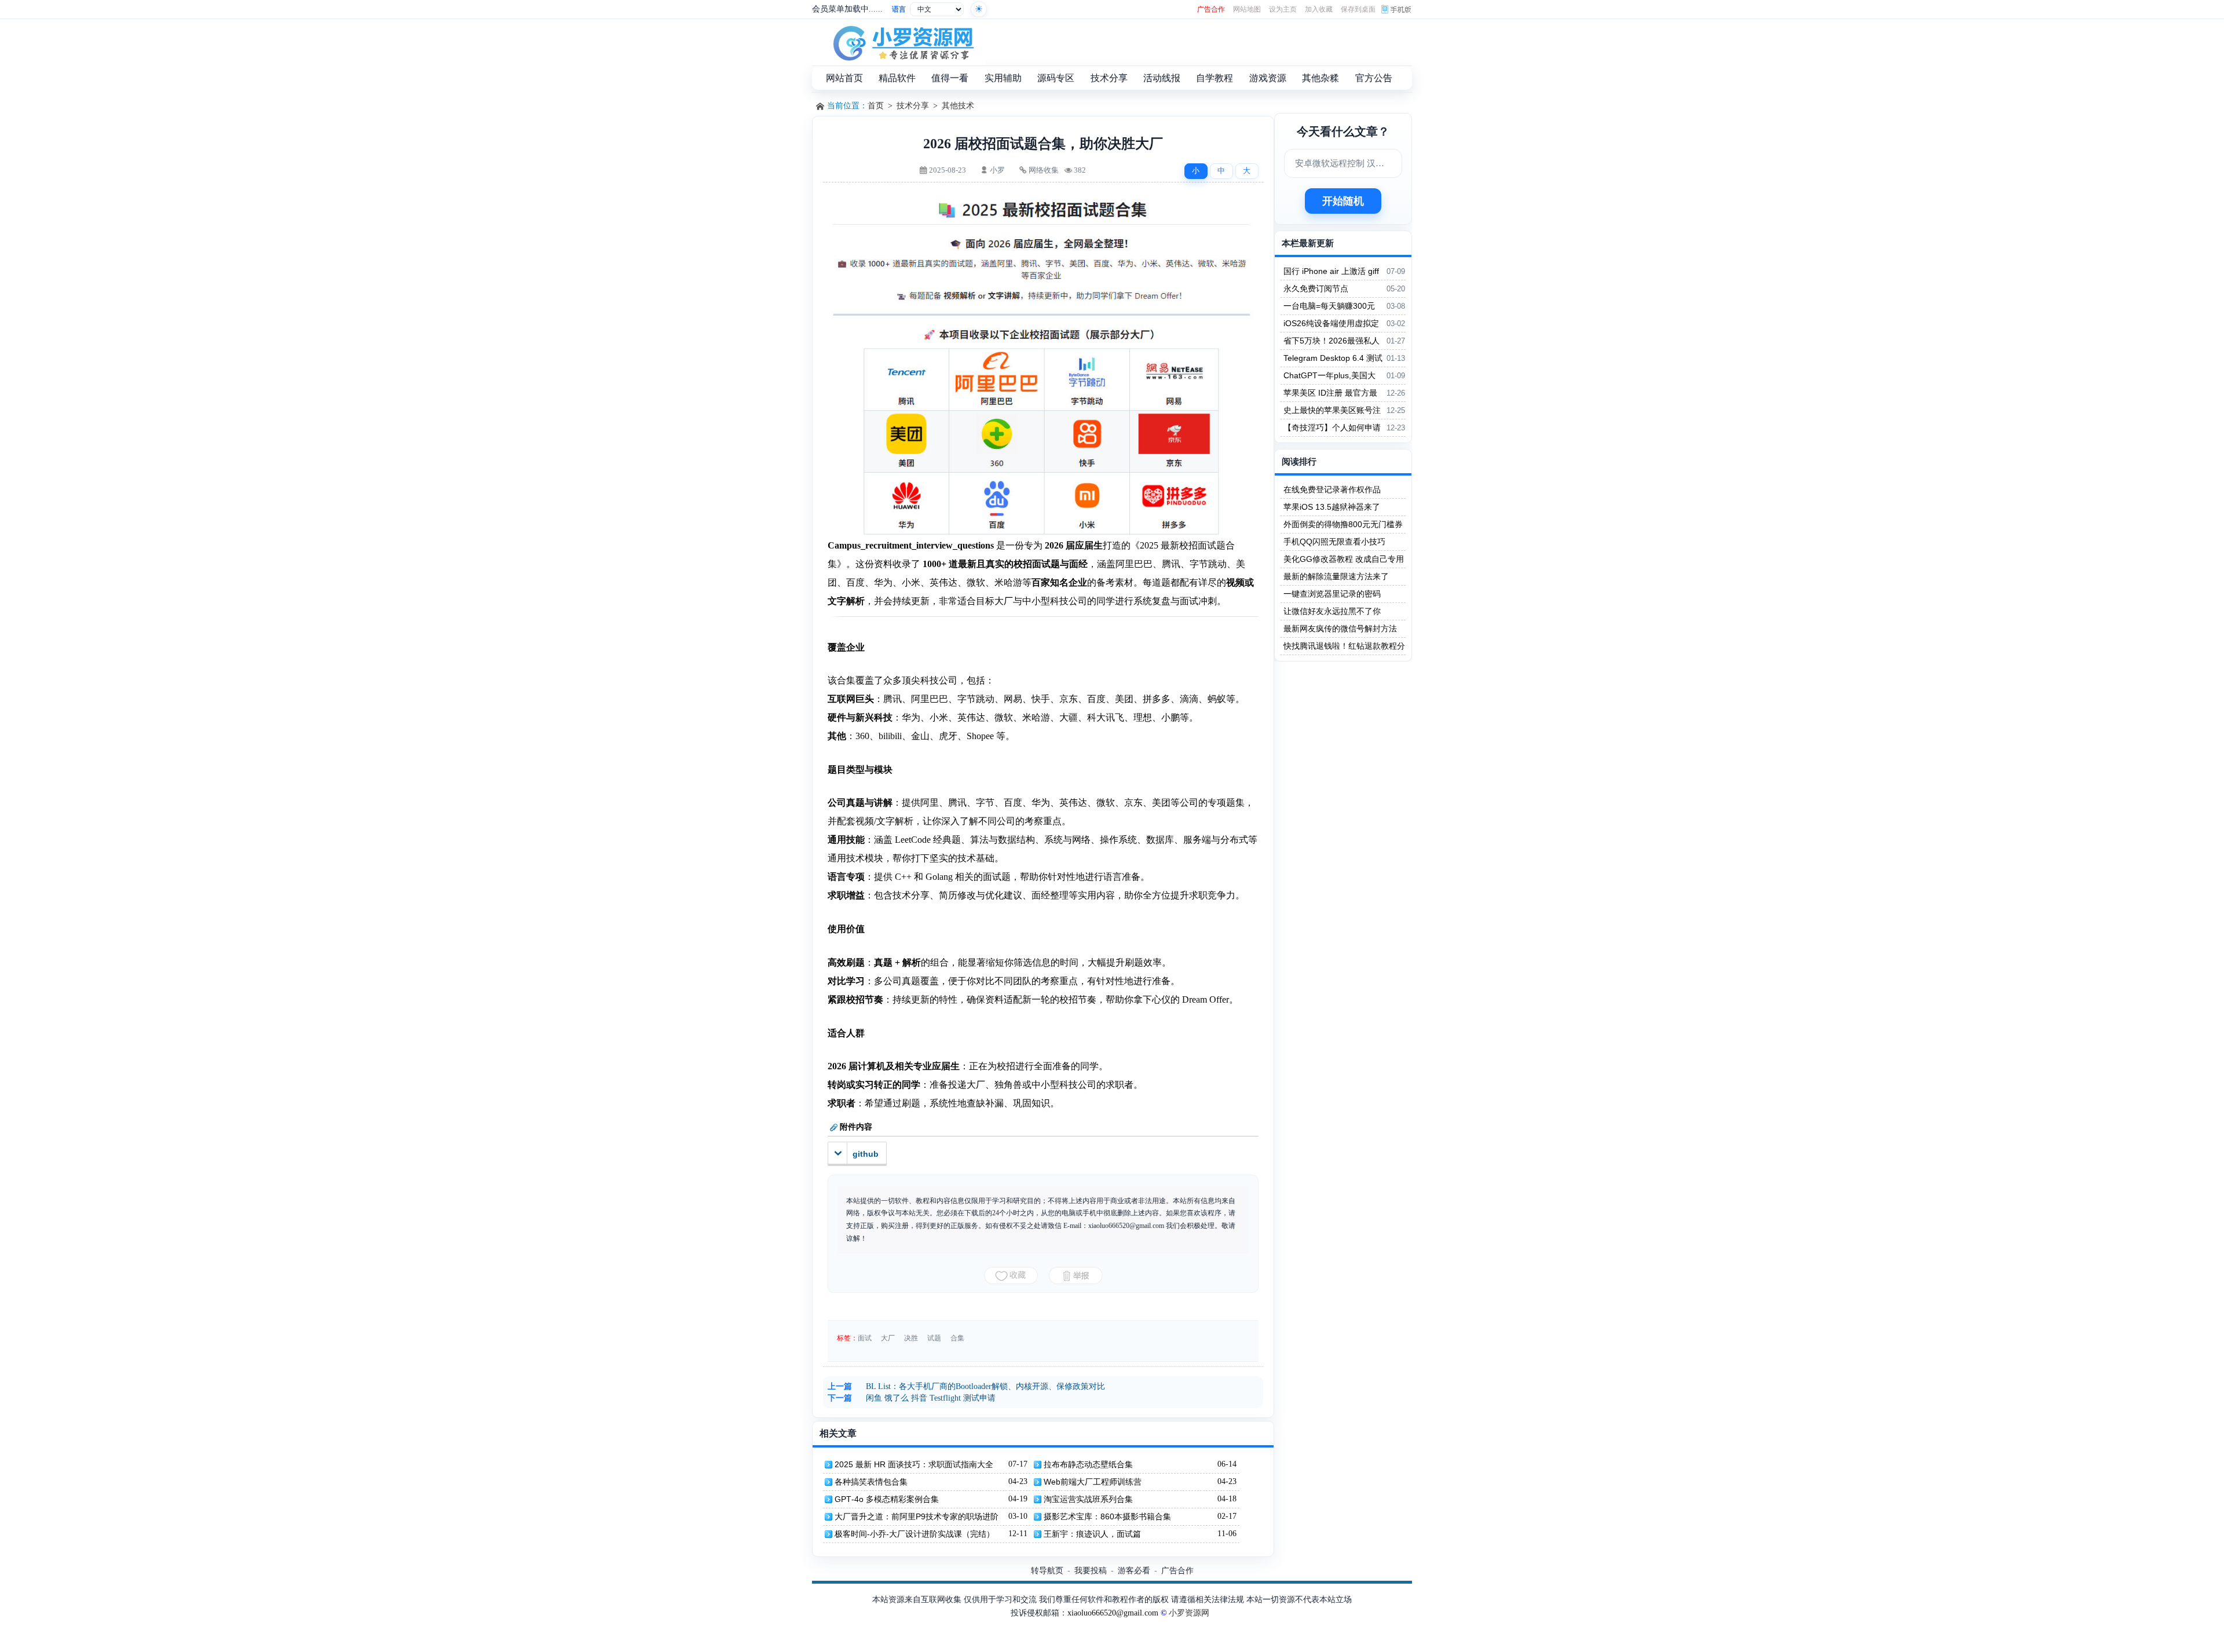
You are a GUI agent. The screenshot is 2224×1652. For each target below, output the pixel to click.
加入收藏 (1319, 9)
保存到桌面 (1358, 9)
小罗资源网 (1189, 1613)
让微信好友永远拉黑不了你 (1332, 611)
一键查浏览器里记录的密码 (1332, 594)
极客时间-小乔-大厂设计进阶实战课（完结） (915, 1534)
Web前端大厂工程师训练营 (1093, 1482)
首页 (876, 106)
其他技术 (958, 106)
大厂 (888, 1338)
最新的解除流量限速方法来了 (1336, 576)
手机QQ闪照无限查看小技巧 (1334, 542)
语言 (899, 9)
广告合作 (1211, 9)
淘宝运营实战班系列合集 (1088, 1499)
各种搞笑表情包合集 (871, 1482)
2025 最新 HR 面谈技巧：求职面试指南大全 (914, 1464)
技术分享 (913, 106)
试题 (934, 1338)
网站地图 (1247, 9)
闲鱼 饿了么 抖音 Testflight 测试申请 (931, 1398)
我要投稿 (1091, 1570)
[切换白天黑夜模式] (979, 9)
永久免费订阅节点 (1316, 288)
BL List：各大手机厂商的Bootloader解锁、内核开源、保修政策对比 (985, 1386)
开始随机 (1343, 201)
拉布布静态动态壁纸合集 (1088, 1464)
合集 (957, 1338)
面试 (865, 1338)
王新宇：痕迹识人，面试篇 (1092, 1534)
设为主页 (1283, 9)
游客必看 (1134, 1570)
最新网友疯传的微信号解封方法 (1340, 628)
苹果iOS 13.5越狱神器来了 (1332, 507)
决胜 (911, 1338)
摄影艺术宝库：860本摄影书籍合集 (1107, 1516)
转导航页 (1047, 1570)
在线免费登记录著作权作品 (1332, 489)
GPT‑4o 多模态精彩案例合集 (887, 1499)
